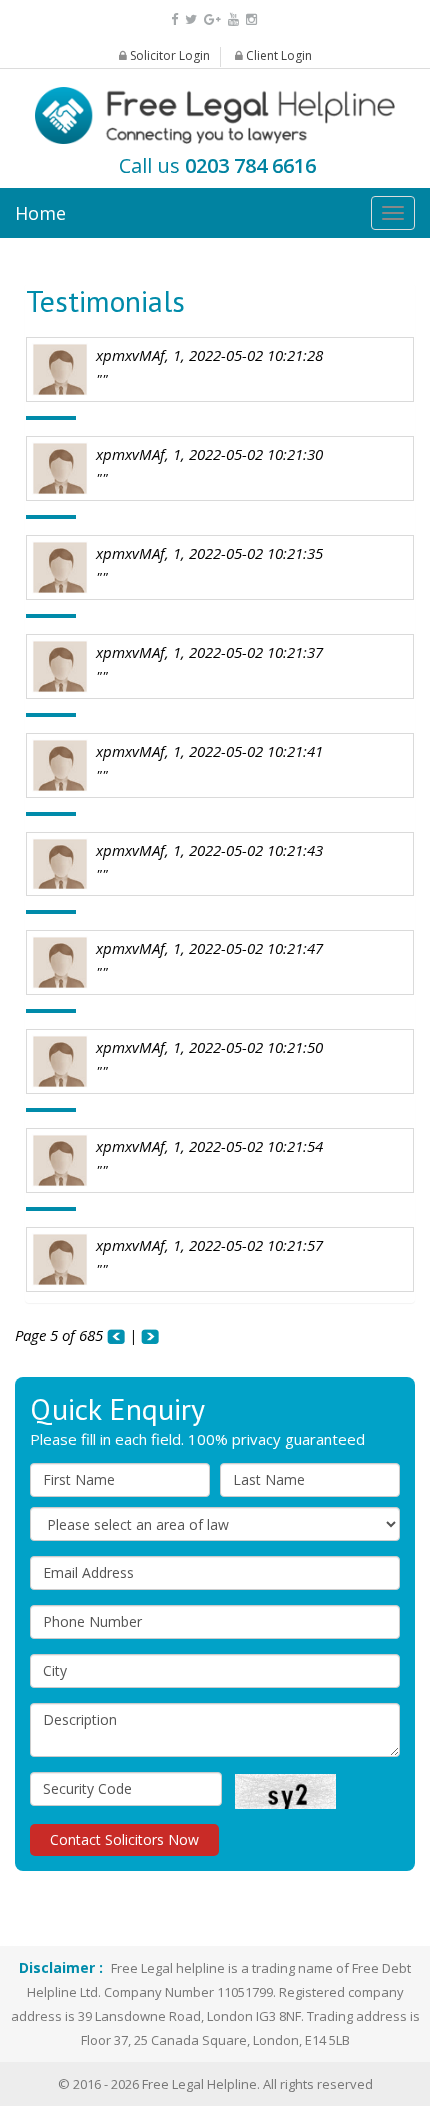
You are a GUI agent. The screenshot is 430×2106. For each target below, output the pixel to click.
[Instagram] (251, 19)
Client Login (277, 55)
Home (40, 213)
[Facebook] (174, 19)
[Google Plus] (212, 19)
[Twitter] (191, 19)
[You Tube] (233, 19)
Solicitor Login (168, 55)
